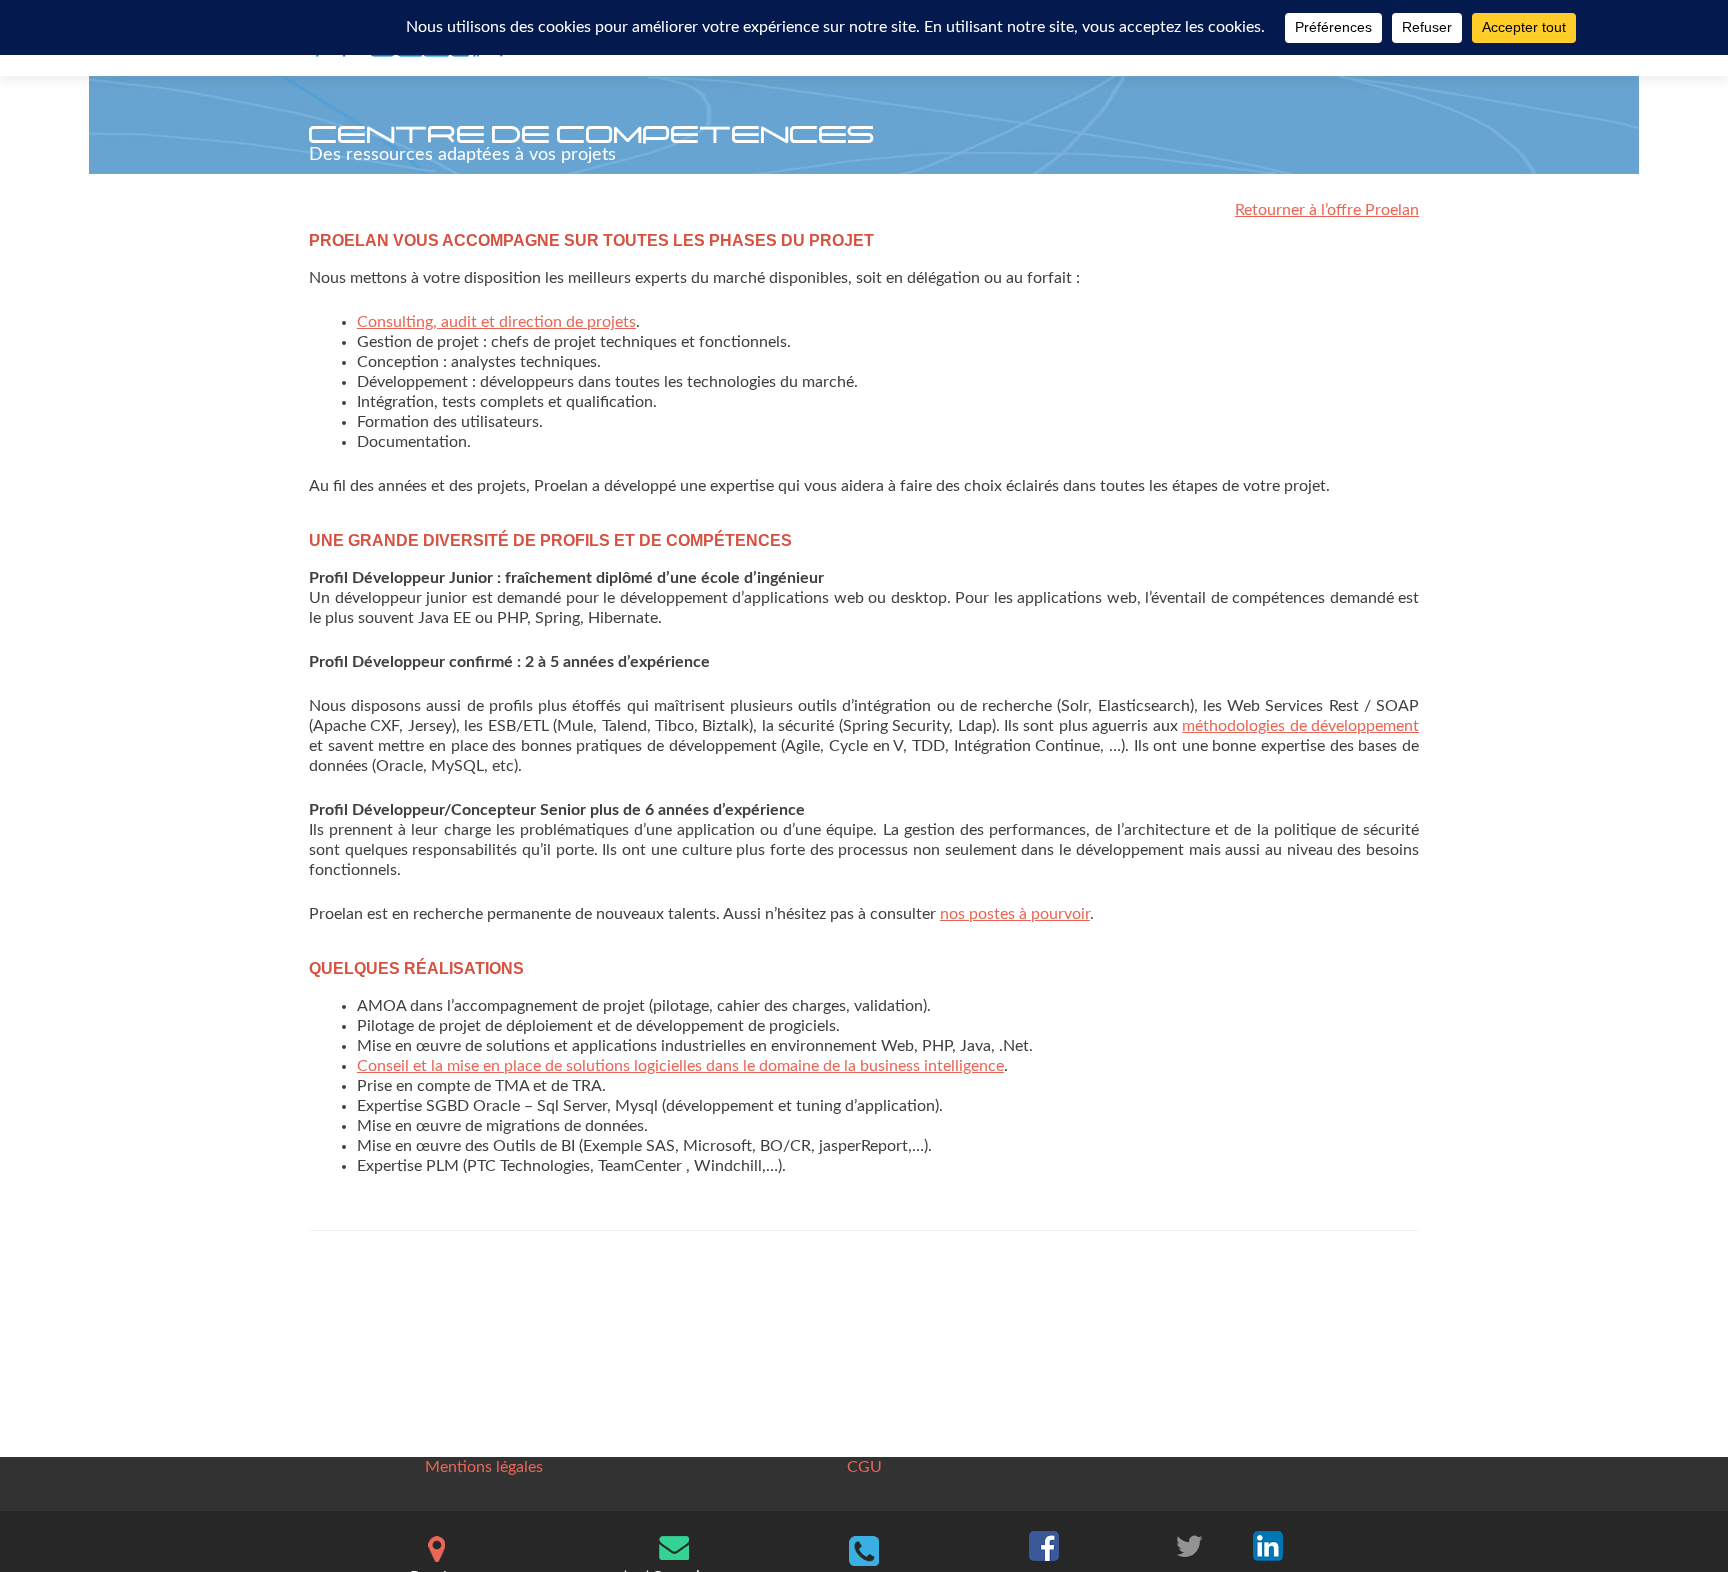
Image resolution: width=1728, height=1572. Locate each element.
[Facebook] (1044, 1544)
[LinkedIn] (1268, 1544)
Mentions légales (484, 1467)
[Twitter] (1189, 1544)
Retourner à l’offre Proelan (1327, 210)
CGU (864, 1467)
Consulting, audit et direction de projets (496, 322)
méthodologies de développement (1300, 726)
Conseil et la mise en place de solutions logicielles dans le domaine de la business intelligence (680, 1066)
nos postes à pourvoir (1015, 914)
